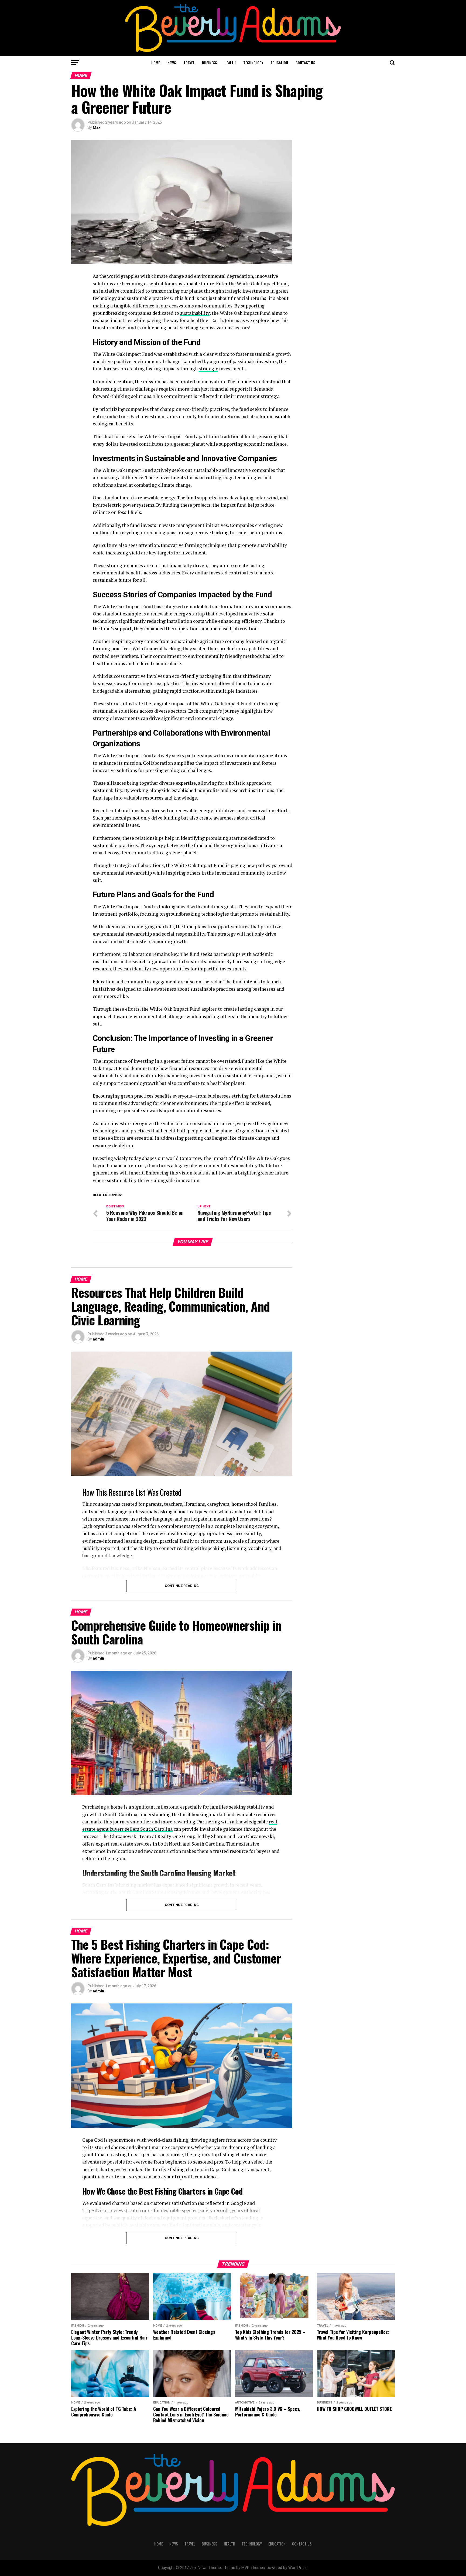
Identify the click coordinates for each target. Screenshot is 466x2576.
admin (98, 1339)
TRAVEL (189, 62)
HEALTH (230, 62)
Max (97, 127)
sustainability (195, 313)
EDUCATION (279, 62)
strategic (208, 369)
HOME (156, 62)
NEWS (172, 62)
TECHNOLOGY (253, 62)
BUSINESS (209, 62)
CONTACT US (305, 62)
